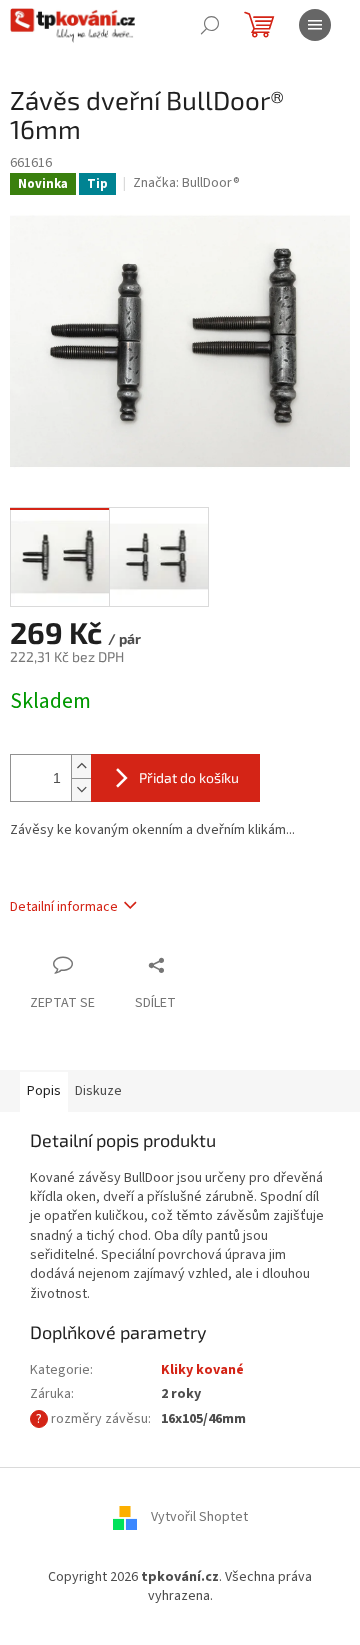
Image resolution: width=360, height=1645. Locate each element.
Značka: (186, 183)
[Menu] (315, 25)
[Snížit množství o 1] (81, 789)
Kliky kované (202, 1370)
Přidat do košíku (189, 777)
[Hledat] (210, 25)
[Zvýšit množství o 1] (81, 766)
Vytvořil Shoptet (199, 1517)
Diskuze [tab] (98, 1091)
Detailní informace (64, 907)
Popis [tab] (44, 1091)
